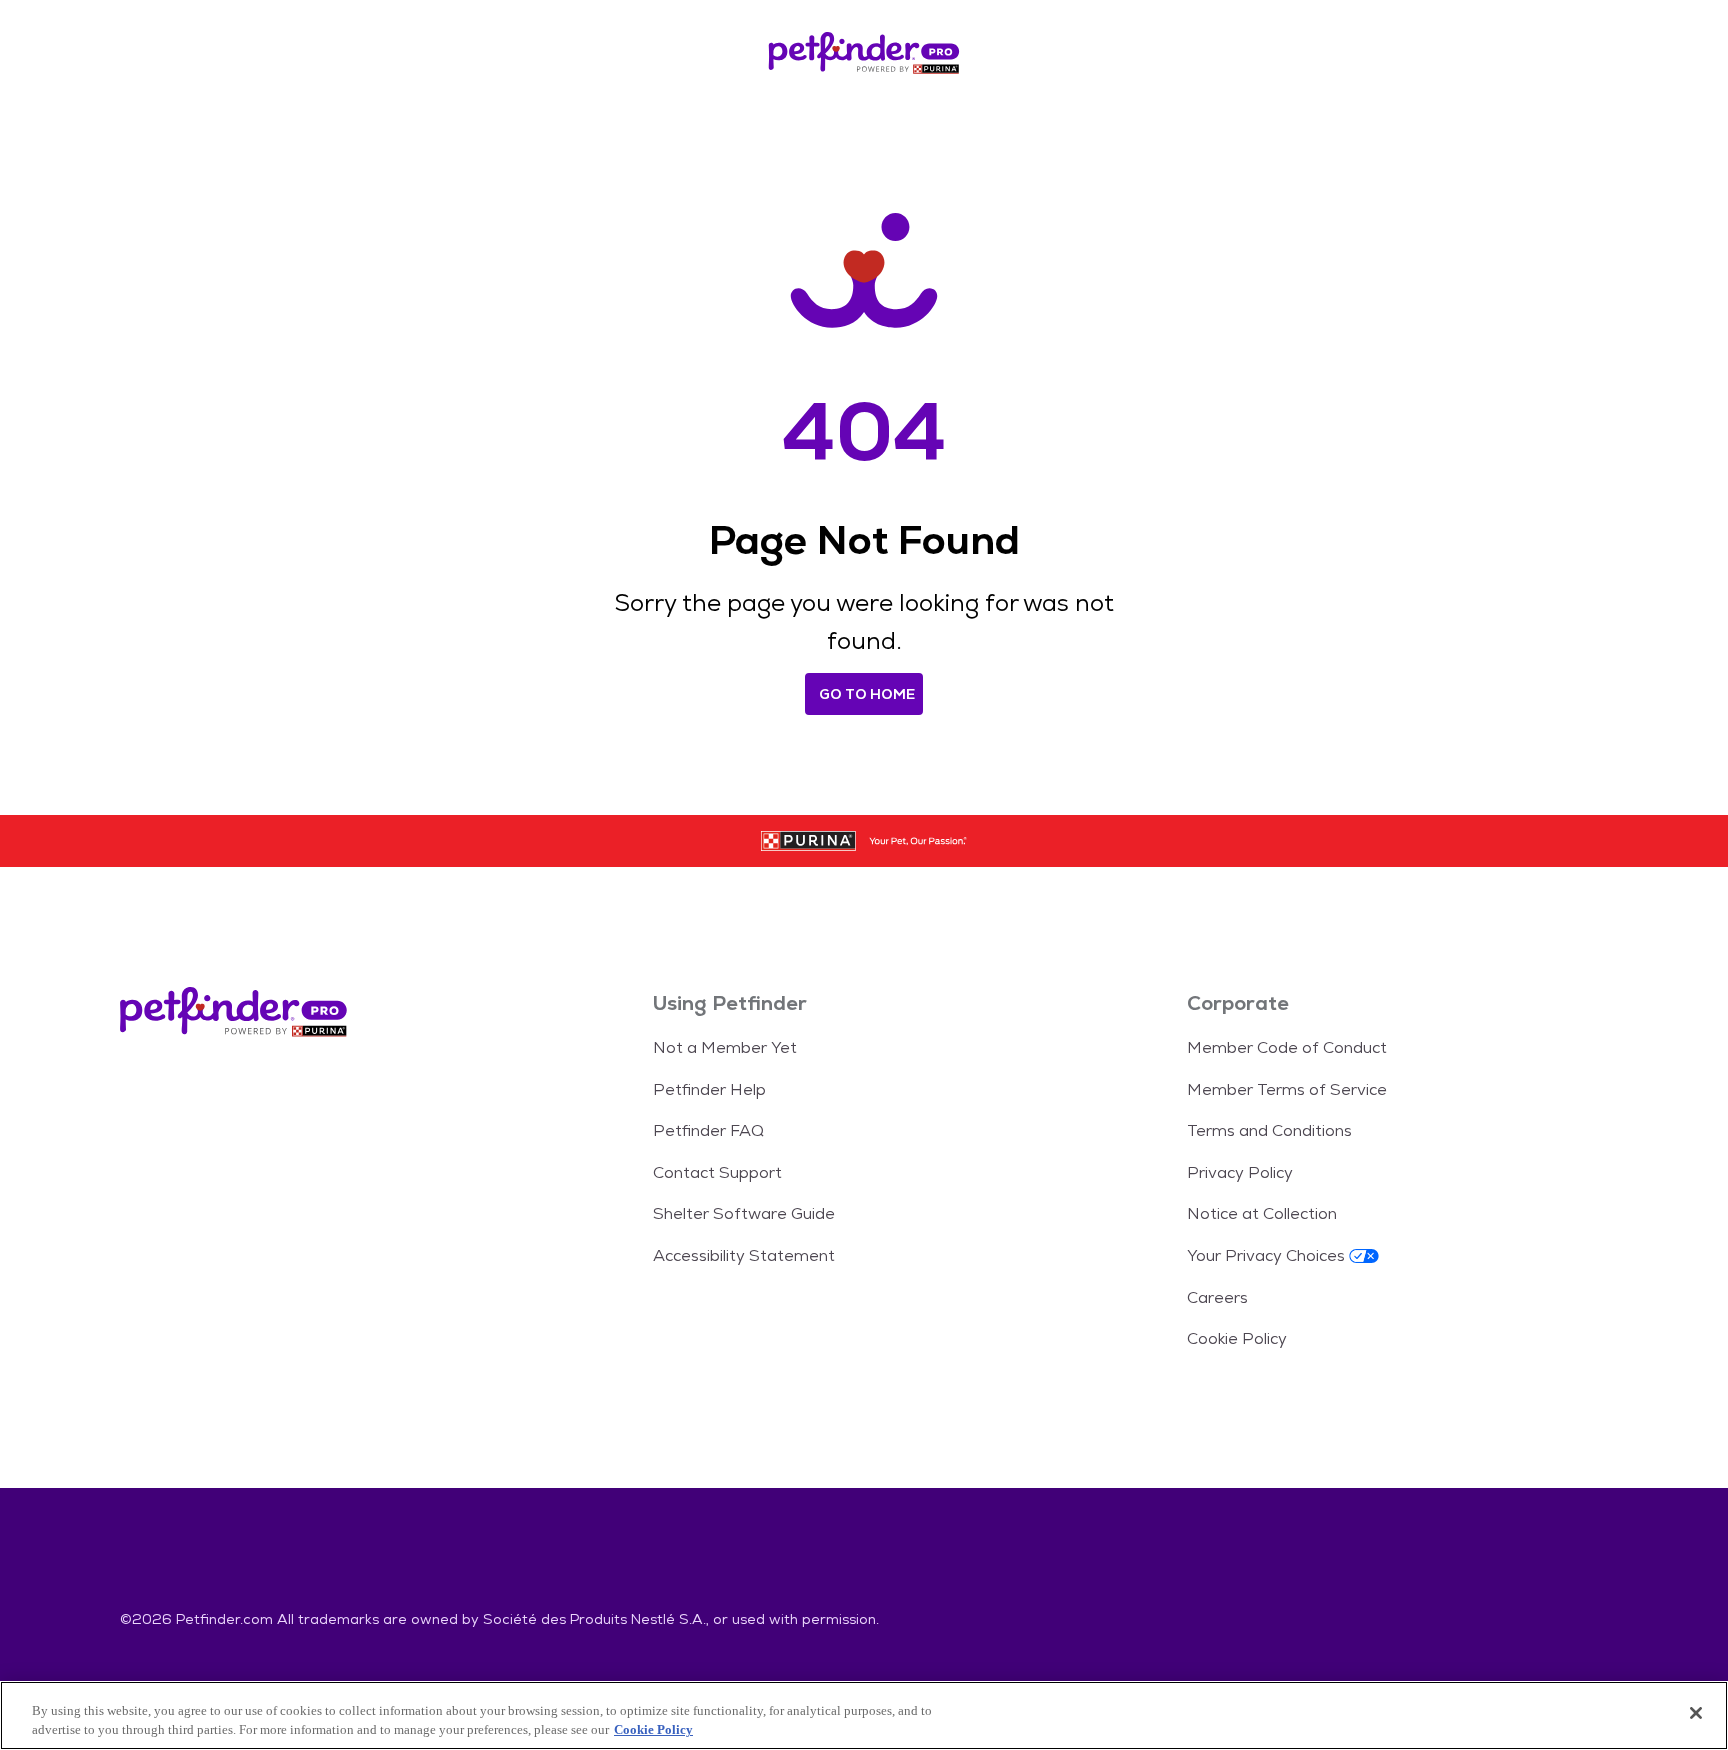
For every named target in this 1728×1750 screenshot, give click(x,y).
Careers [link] (1217, 1297)
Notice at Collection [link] (1262, 1213)
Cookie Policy (653, 1729)
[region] (864, 1715)
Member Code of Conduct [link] (1287, 1047)
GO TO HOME (867, 694)
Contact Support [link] (717, 1172)
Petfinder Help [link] (709, 1089)
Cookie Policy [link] (1237, 1338)
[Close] (1696, 1713)
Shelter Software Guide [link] (744, 1213)
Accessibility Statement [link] (744, 1255)
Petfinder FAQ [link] (708, 1130)
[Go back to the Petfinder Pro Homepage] (864, 56)
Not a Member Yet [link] (725, 1047)
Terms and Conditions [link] (1269, 1130)
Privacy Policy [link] (1240, 1172)
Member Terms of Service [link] (1287, 1089)
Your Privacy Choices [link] (1266, 1255)
